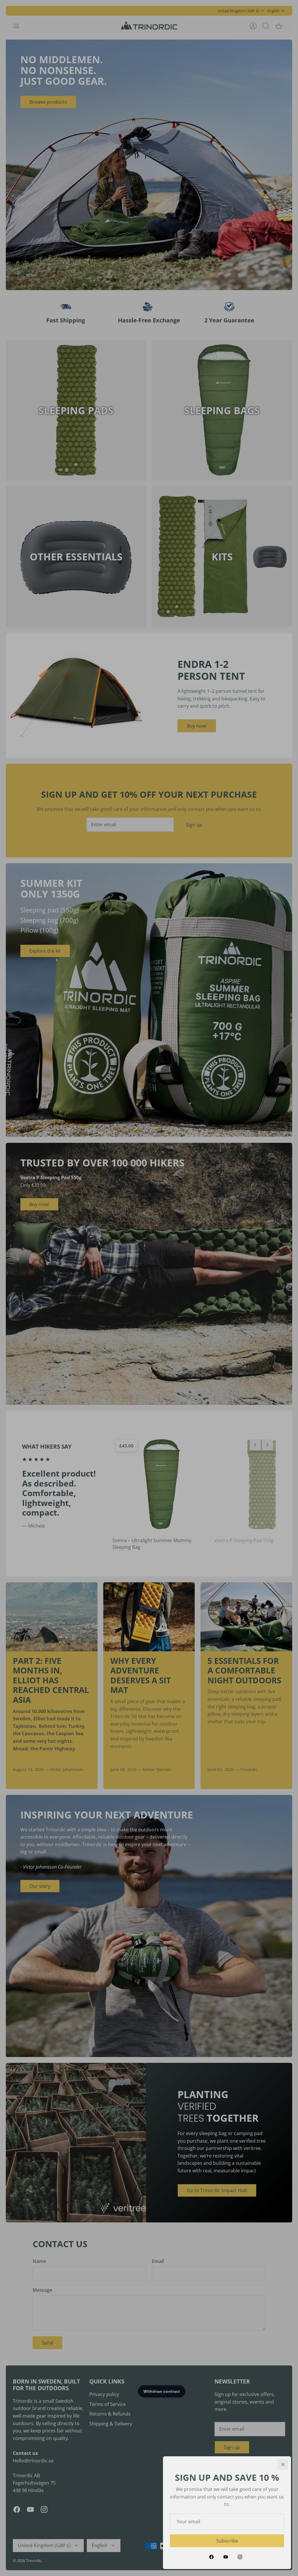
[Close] (283, 2464)
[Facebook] (211, 2557)
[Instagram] (240, 2557)
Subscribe (227, 2541)
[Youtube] (226, 2557)
